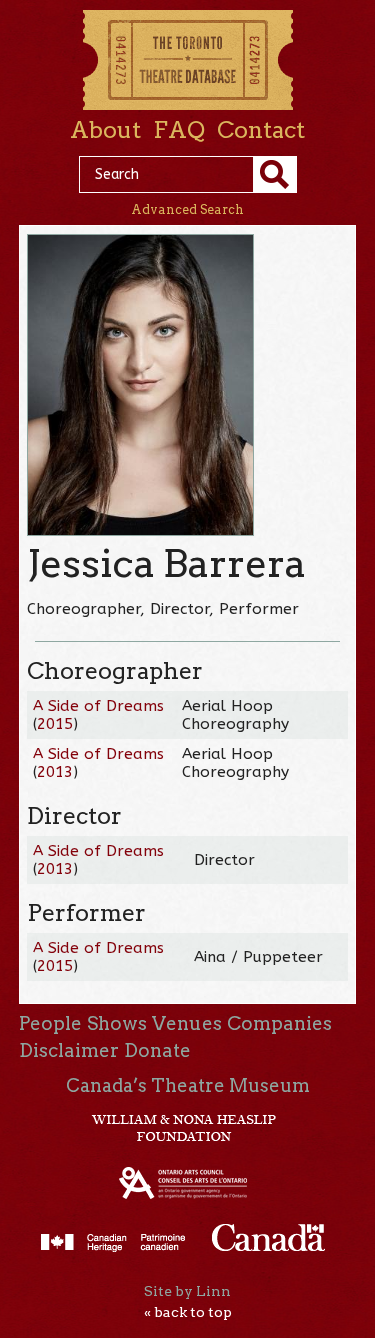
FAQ (179, 130)
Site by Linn (187, 1291)
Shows (117, 1023)
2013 (55, 772)
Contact (261, 130)
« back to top (188, 1312)
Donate (157, 1050)
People (50, 1023)
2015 (55, 724)
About (105, 130)
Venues (187, 1023)
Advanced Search (187, 209)
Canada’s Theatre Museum (188, 1085)
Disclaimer (69, 1050)
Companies (279, 1023)
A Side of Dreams (98, 706)
